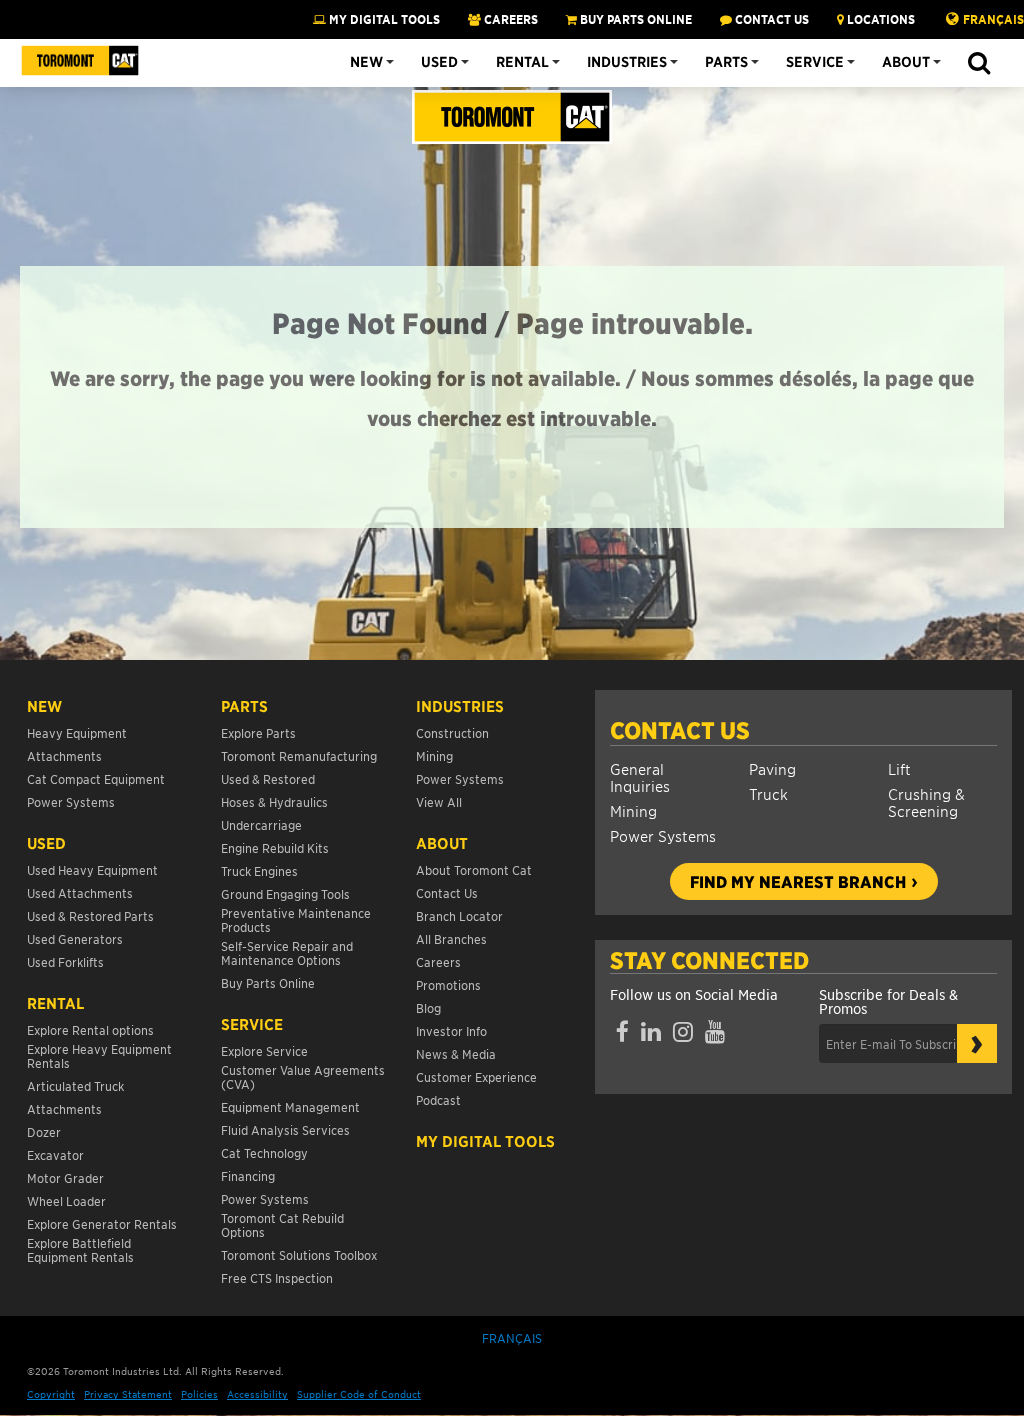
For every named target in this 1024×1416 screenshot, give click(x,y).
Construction (452, 732)
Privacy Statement (128, 1393)
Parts (726, 62)
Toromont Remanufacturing (299, 755)
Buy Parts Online (268, 982)
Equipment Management (290, 1106)
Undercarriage (261, 824)
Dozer (44, 1131)
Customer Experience (476, 1076)
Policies (199, 1393)
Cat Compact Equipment (96, 778)
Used (439, 62)
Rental (522, 62)
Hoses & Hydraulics (274, 801)
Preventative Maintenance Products (296, 919)
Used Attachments (80, 892)
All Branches (451, 938)
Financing (248, 1175)
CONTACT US (770, 19)
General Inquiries (640, 777)
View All (439, 801)
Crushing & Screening (926, 802)
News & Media (456, 1053)
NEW (44, 706)
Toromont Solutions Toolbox (299, 1254)
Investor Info (451, 1030)
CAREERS (509, 19)
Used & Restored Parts (90, 915)
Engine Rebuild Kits (275, 847)
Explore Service (264, 1050)
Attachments (64, 755)
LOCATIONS (879, 19)
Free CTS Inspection (277, 1277)
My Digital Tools (383, 19)
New (366, 62)
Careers (438, 961)
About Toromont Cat (474, 869)
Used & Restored (268, 778)
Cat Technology (264, 1152)
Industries (627, 62)
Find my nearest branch (798, 881)
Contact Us (680, 730)
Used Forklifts (65, 961)
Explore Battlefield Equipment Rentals (80, 1249)
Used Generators (75, 938)
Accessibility (257, 1393)
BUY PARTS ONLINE (634, 19)
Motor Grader (65, 1177)
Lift (899, 768)
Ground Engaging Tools (285, 893)
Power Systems (663, 835)
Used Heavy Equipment (92, 869)
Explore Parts (258, 732)
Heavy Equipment (77, 732)
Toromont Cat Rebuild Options (282, 1224)
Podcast (438, 1099)
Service (815, 62)
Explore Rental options (90, 1029)
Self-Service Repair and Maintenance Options (287, 952)
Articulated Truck (77, 1085)
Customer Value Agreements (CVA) (303, 1076)
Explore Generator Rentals (102, 1223)
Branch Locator (459, 915)
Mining (633, 810)
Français (993, 19)
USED (46, 843)
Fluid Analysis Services (285, 1129)
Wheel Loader (66, 1200)
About (906, 62)
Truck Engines (259, 870)
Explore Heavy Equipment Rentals (99, 1055)
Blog (428, 1007)
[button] (978, 64)
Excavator (55, 1154)
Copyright (51, 1393)
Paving (772, 768)
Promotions (448, 984)
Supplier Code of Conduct (359, 1393)
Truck (768, 793)
